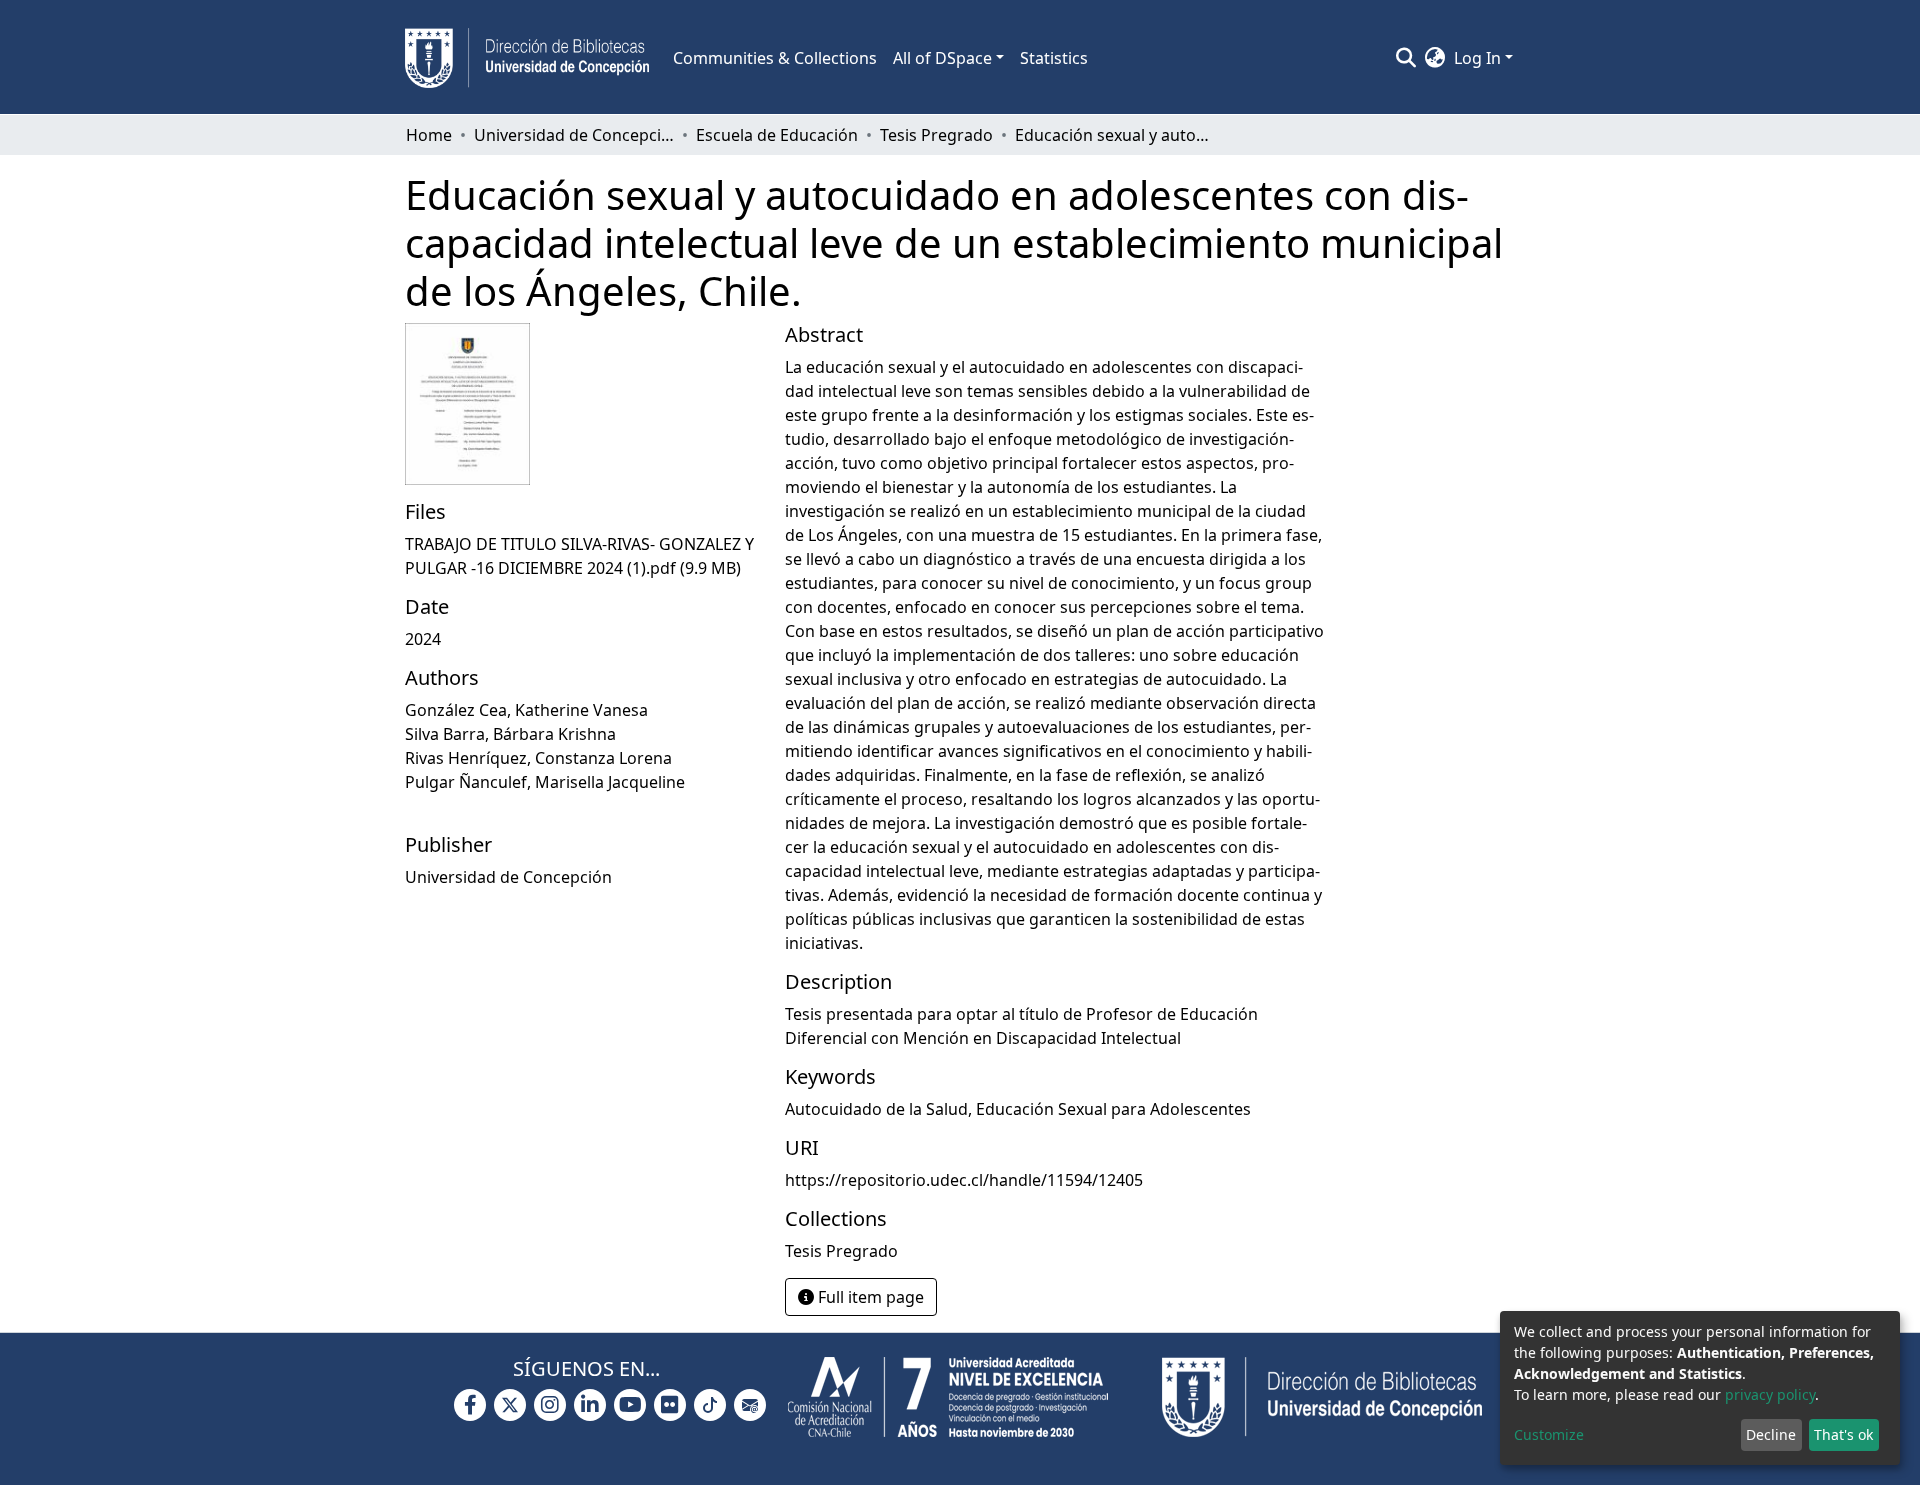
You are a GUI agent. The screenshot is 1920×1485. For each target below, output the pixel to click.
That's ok (1843, 1434)
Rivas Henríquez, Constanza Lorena (538, 758)
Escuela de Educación (777, 135)
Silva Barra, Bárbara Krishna (510, 734)
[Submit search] (1406, 58)
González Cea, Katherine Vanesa (526, 710)
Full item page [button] (869, 1297)
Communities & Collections (775, 58)
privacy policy (1770, 1394)
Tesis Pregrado (936, 135)
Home (429, 135)
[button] (1435, 58)
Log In (1477, 58)
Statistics (1054, 58)
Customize (1549, 1434)
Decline (1771, 1434)
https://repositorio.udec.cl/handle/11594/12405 (964, 1180)
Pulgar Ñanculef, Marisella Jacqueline (545, 782)
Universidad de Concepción (574, 135)
